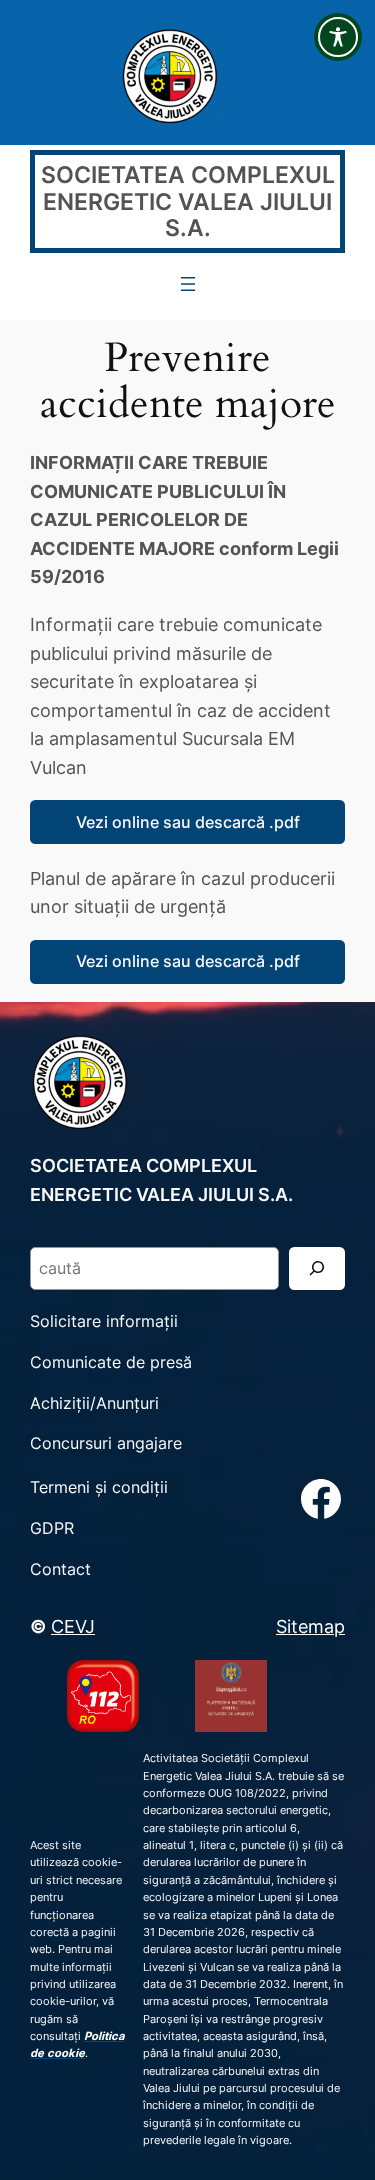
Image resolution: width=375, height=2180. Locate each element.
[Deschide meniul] (188, 284)
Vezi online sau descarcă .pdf (188, 822)
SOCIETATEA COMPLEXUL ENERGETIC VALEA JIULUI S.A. (188, 200)
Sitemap (310, 1626)
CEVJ (73, 1626)
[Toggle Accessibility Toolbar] (338, 37)
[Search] (317, 1268)
